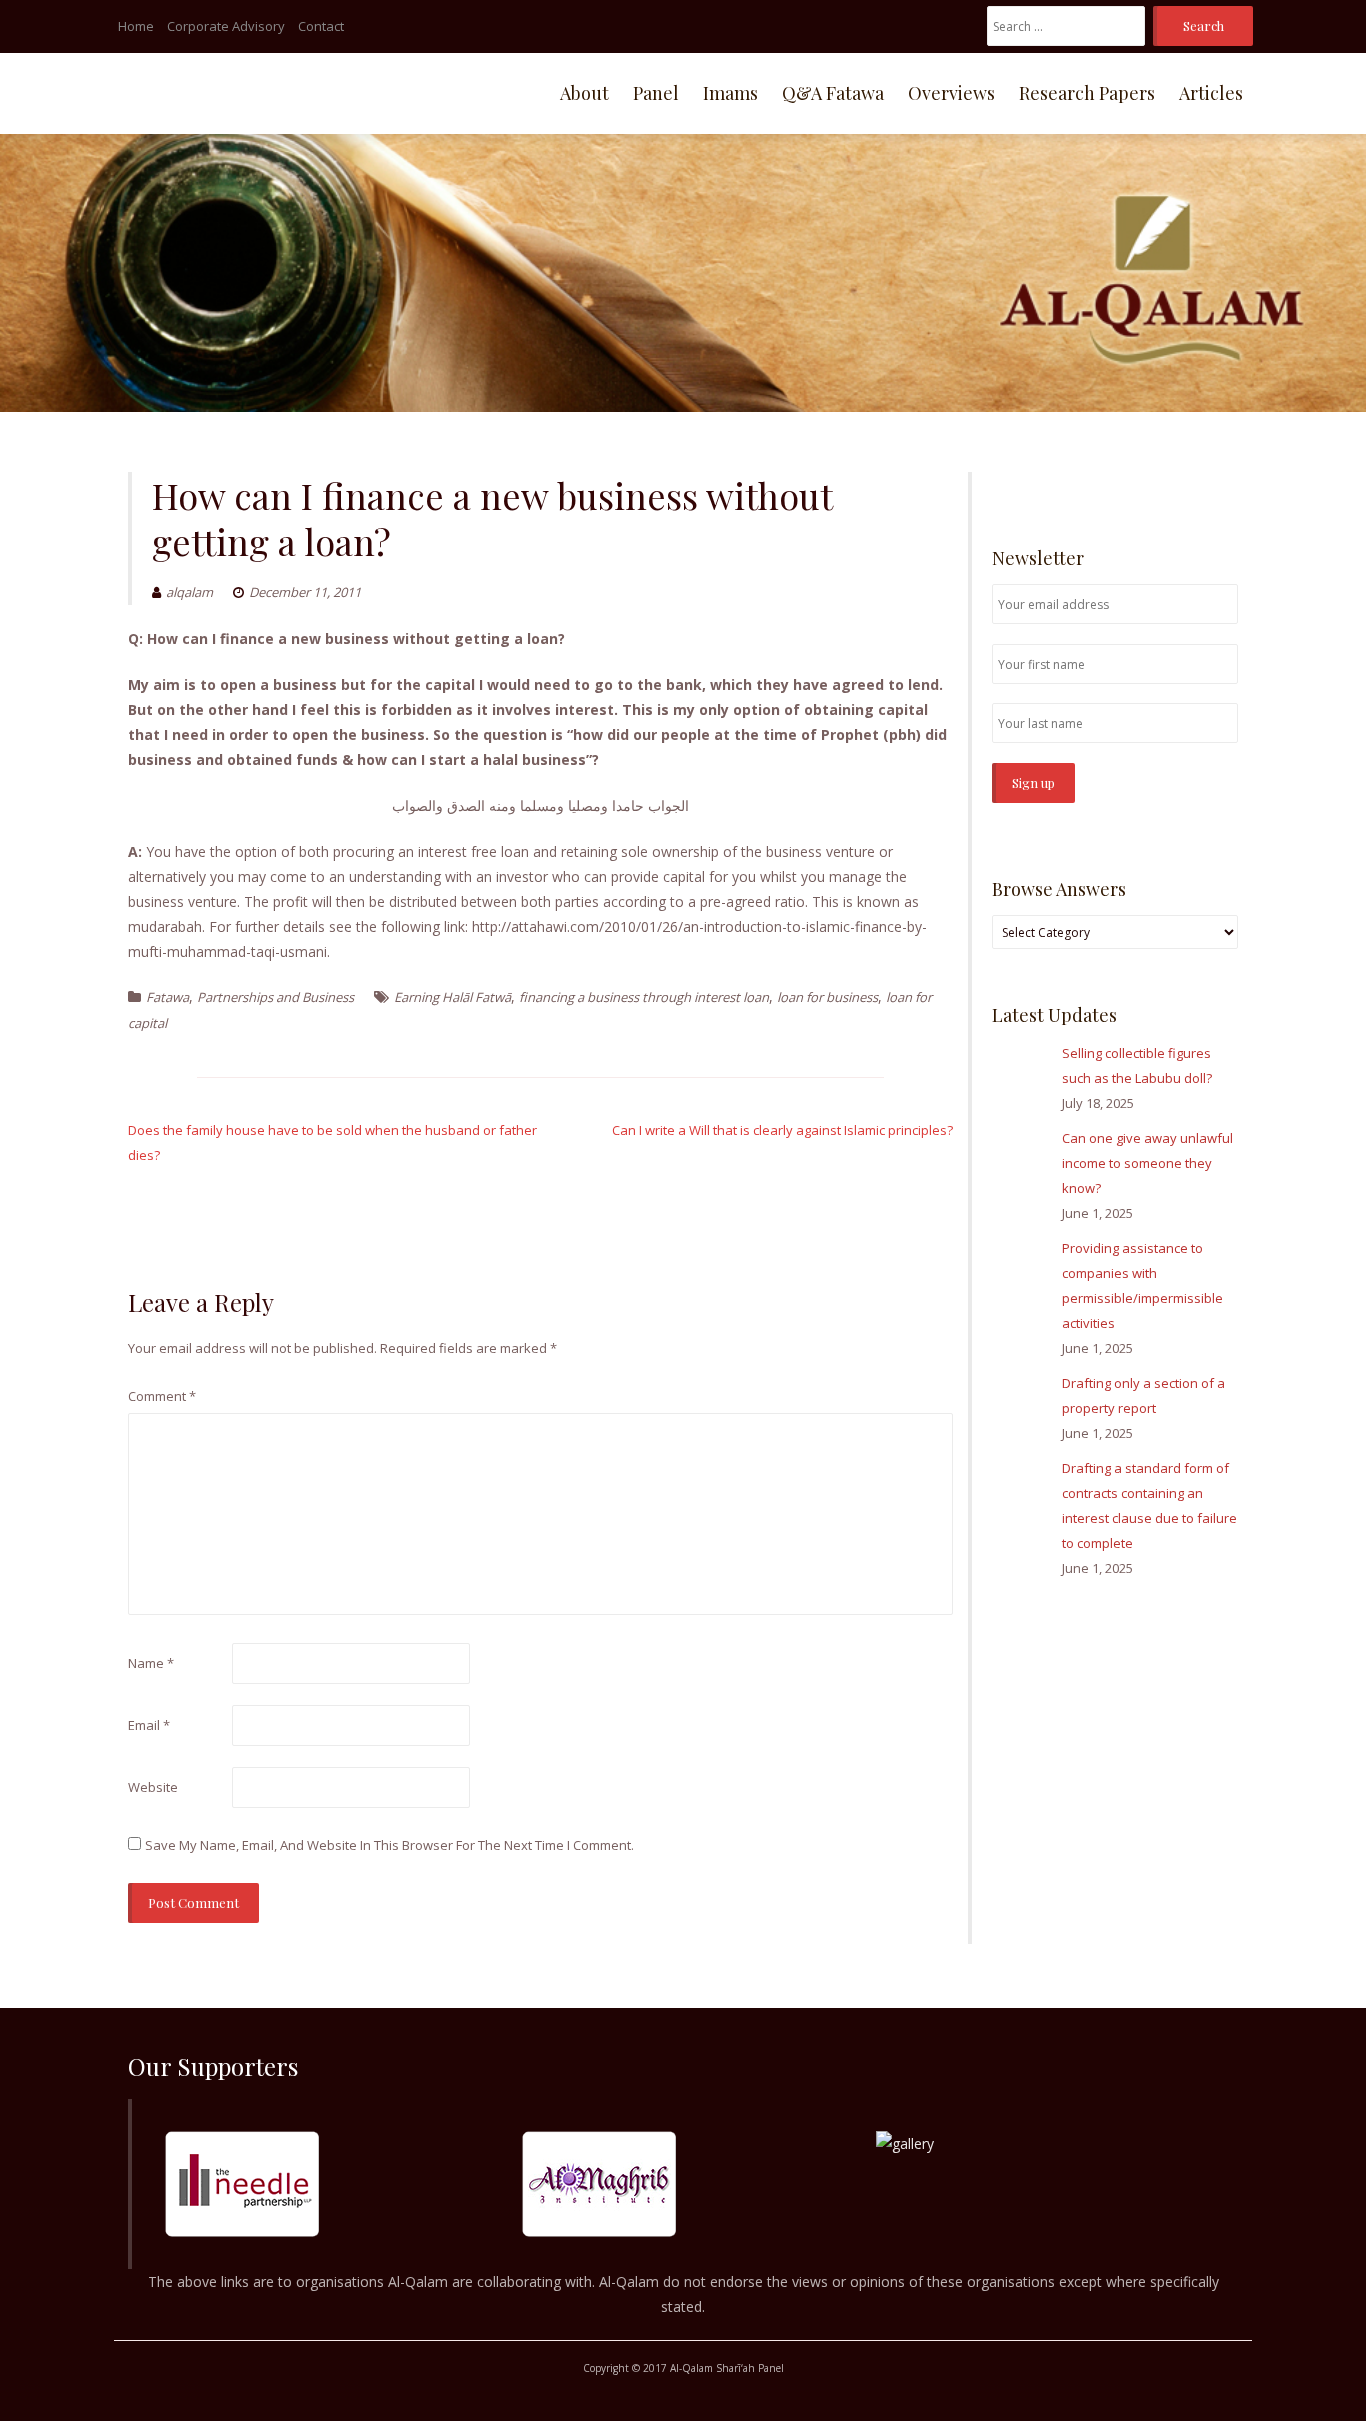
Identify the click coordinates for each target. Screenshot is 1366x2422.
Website (153, 1787)
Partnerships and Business (275, 997)
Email (149, 1725)
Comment (162, 1396)
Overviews (951, 93)
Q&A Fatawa (833, 93)
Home (136, 26)
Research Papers (1087, 93)
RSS (1227, 482)
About (584, 93)
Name (151, 1663)
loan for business (827, 997)
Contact (321, 26)
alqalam (189, 592)
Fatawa (167, 997)
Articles (1211, 93)
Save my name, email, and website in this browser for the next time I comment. (389, 1845)
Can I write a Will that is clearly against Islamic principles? (782, 1130)
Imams (730, 93)
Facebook (1167, 482)
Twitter (1197, 482)
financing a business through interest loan (644, 997)
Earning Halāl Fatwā (452, 997)
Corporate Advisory (226, 26)
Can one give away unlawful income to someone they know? (1147, 1163)
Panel (656, 93)
